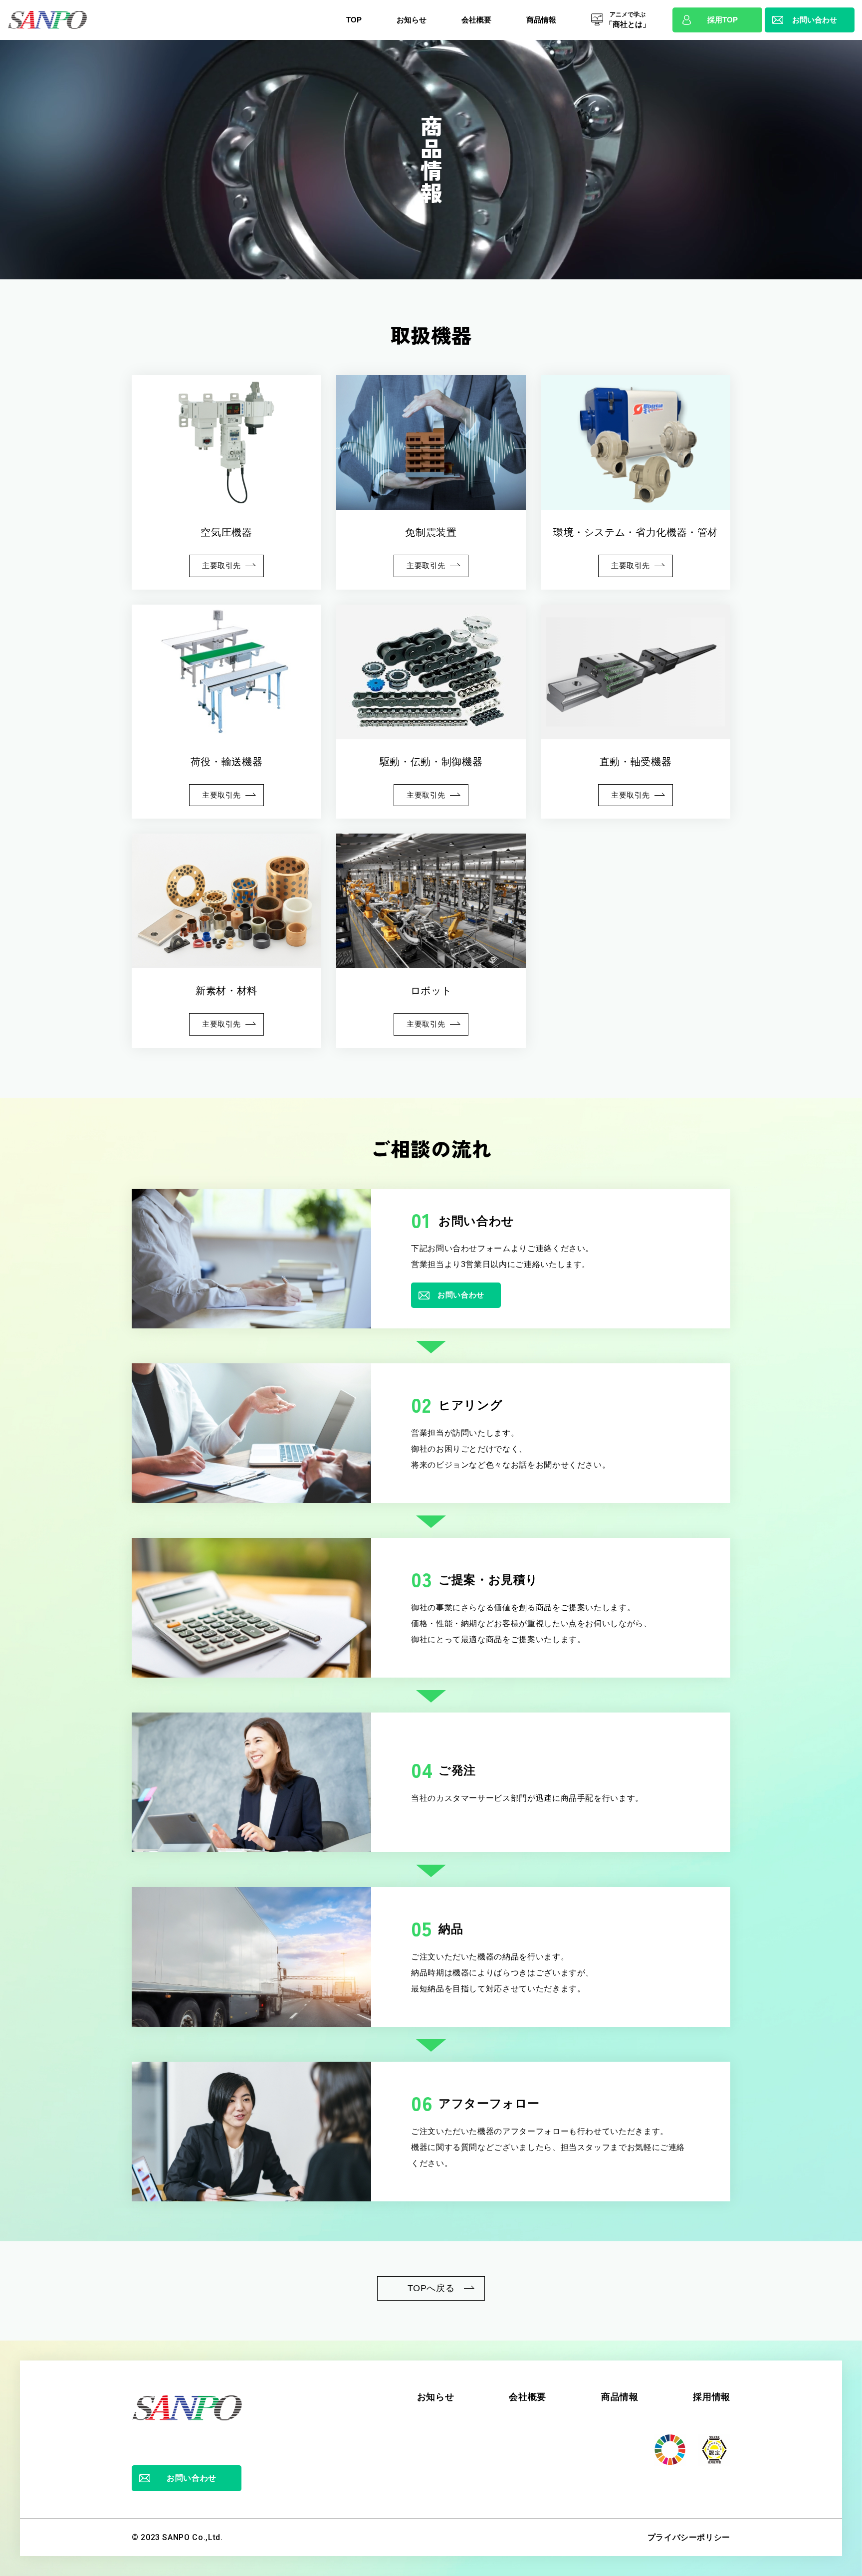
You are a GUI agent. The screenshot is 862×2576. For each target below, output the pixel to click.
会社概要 (528, 2397)
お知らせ (436, 2397)
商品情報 (620, 2397)
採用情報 (712, 2397)
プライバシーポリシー (689, 2537)
